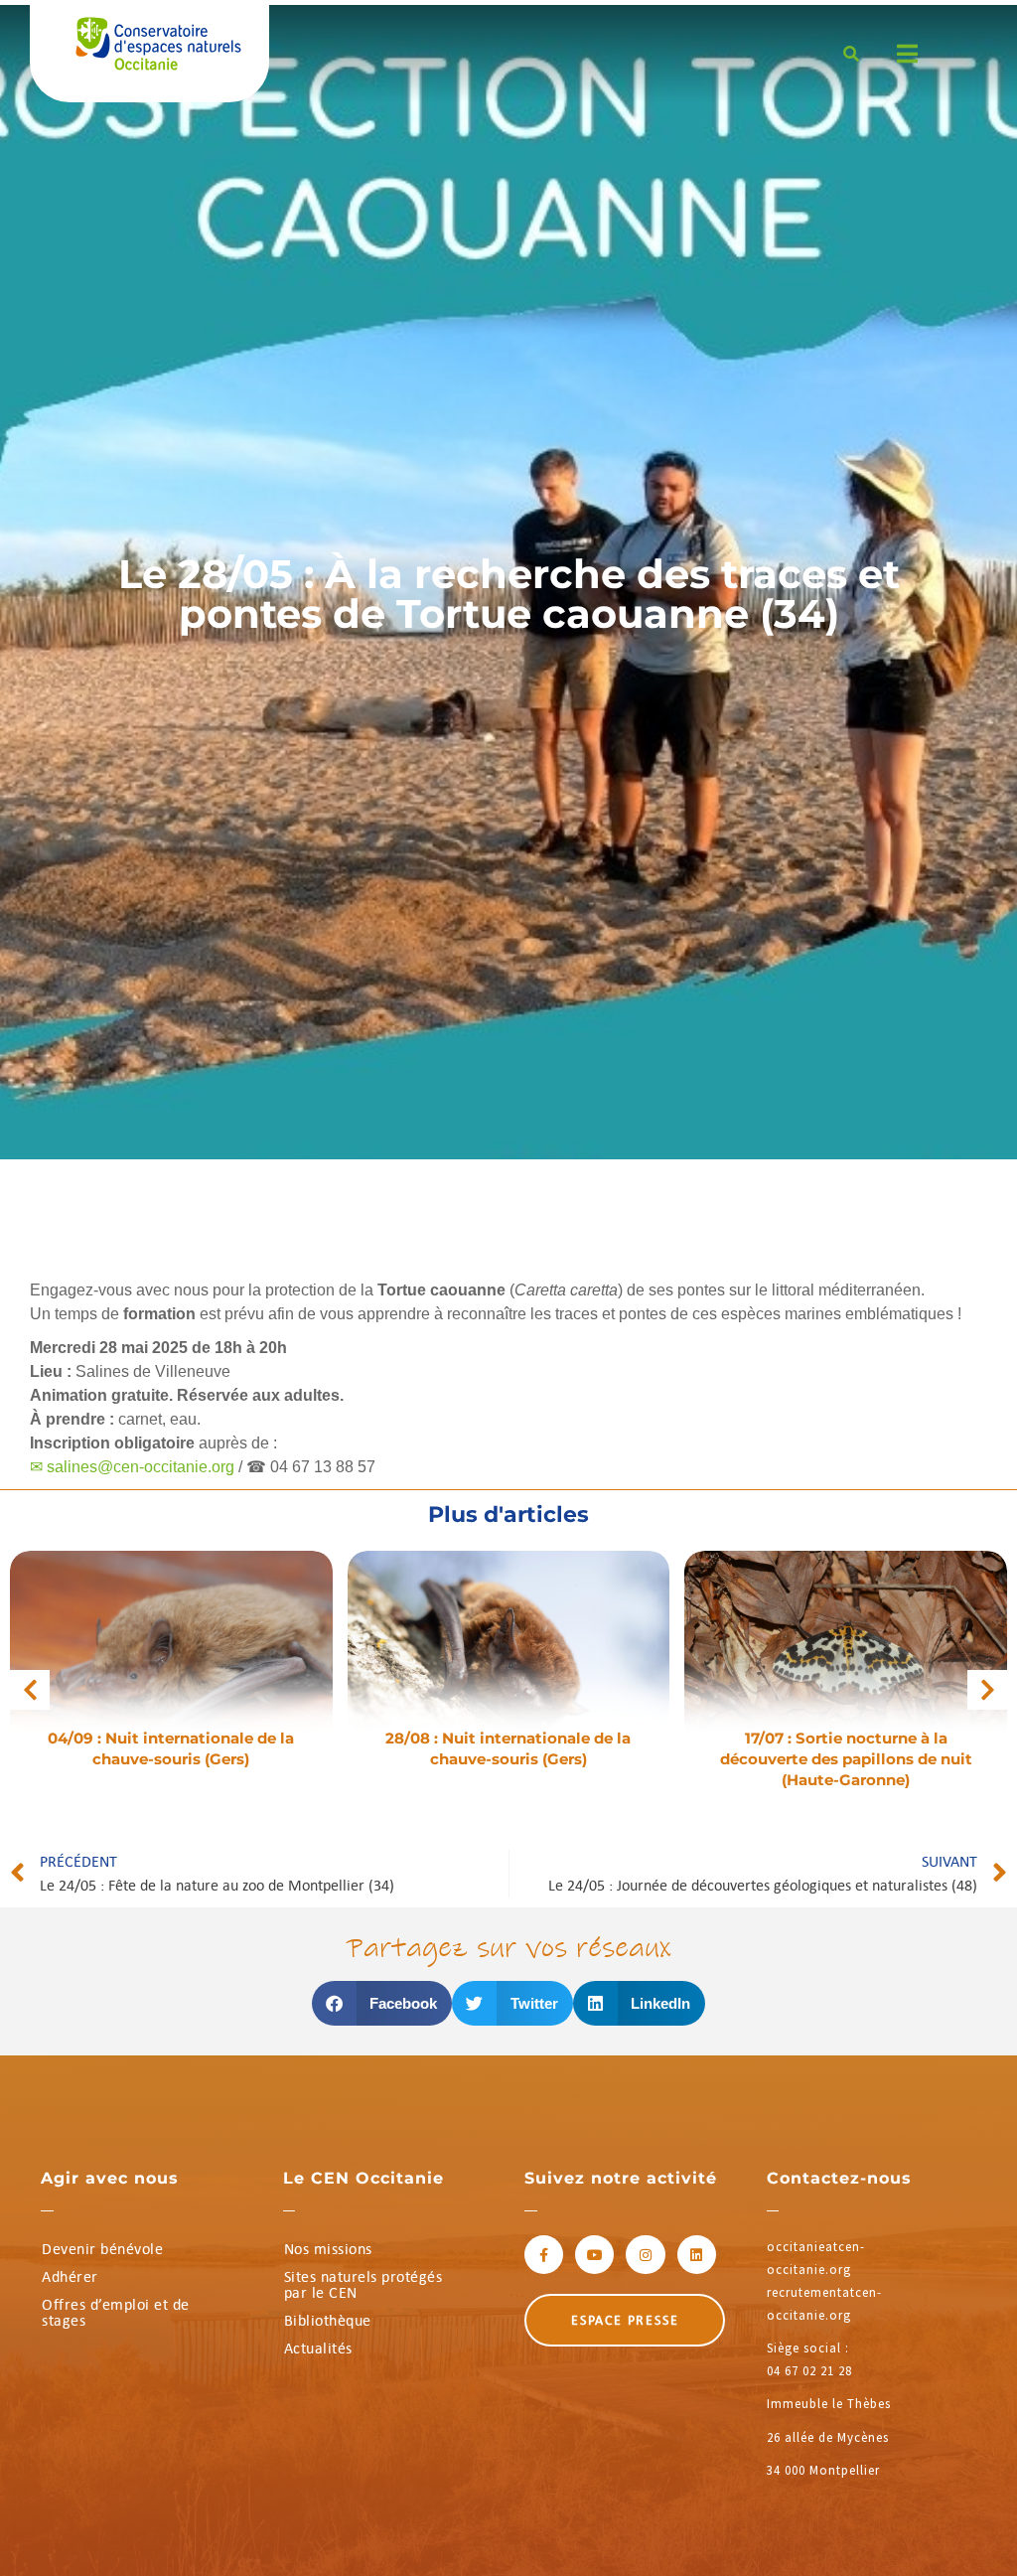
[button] (30, 1690)
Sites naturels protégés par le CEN (363, 2284)
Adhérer (70, 2276)
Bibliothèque (328, 2320)
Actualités (318, 2348)
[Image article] (171, 1657)
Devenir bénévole (102, 2249)
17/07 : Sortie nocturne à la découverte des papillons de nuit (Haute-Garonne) (846, 1759)
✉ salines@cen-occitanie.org (132, 1467)
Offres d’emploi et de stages (116, 2312)
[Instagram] (645, 2255)
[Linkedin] (697, 2255)
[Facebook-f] (544, 2255)
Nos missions (328, 2249)
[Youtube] (594, 2255)
